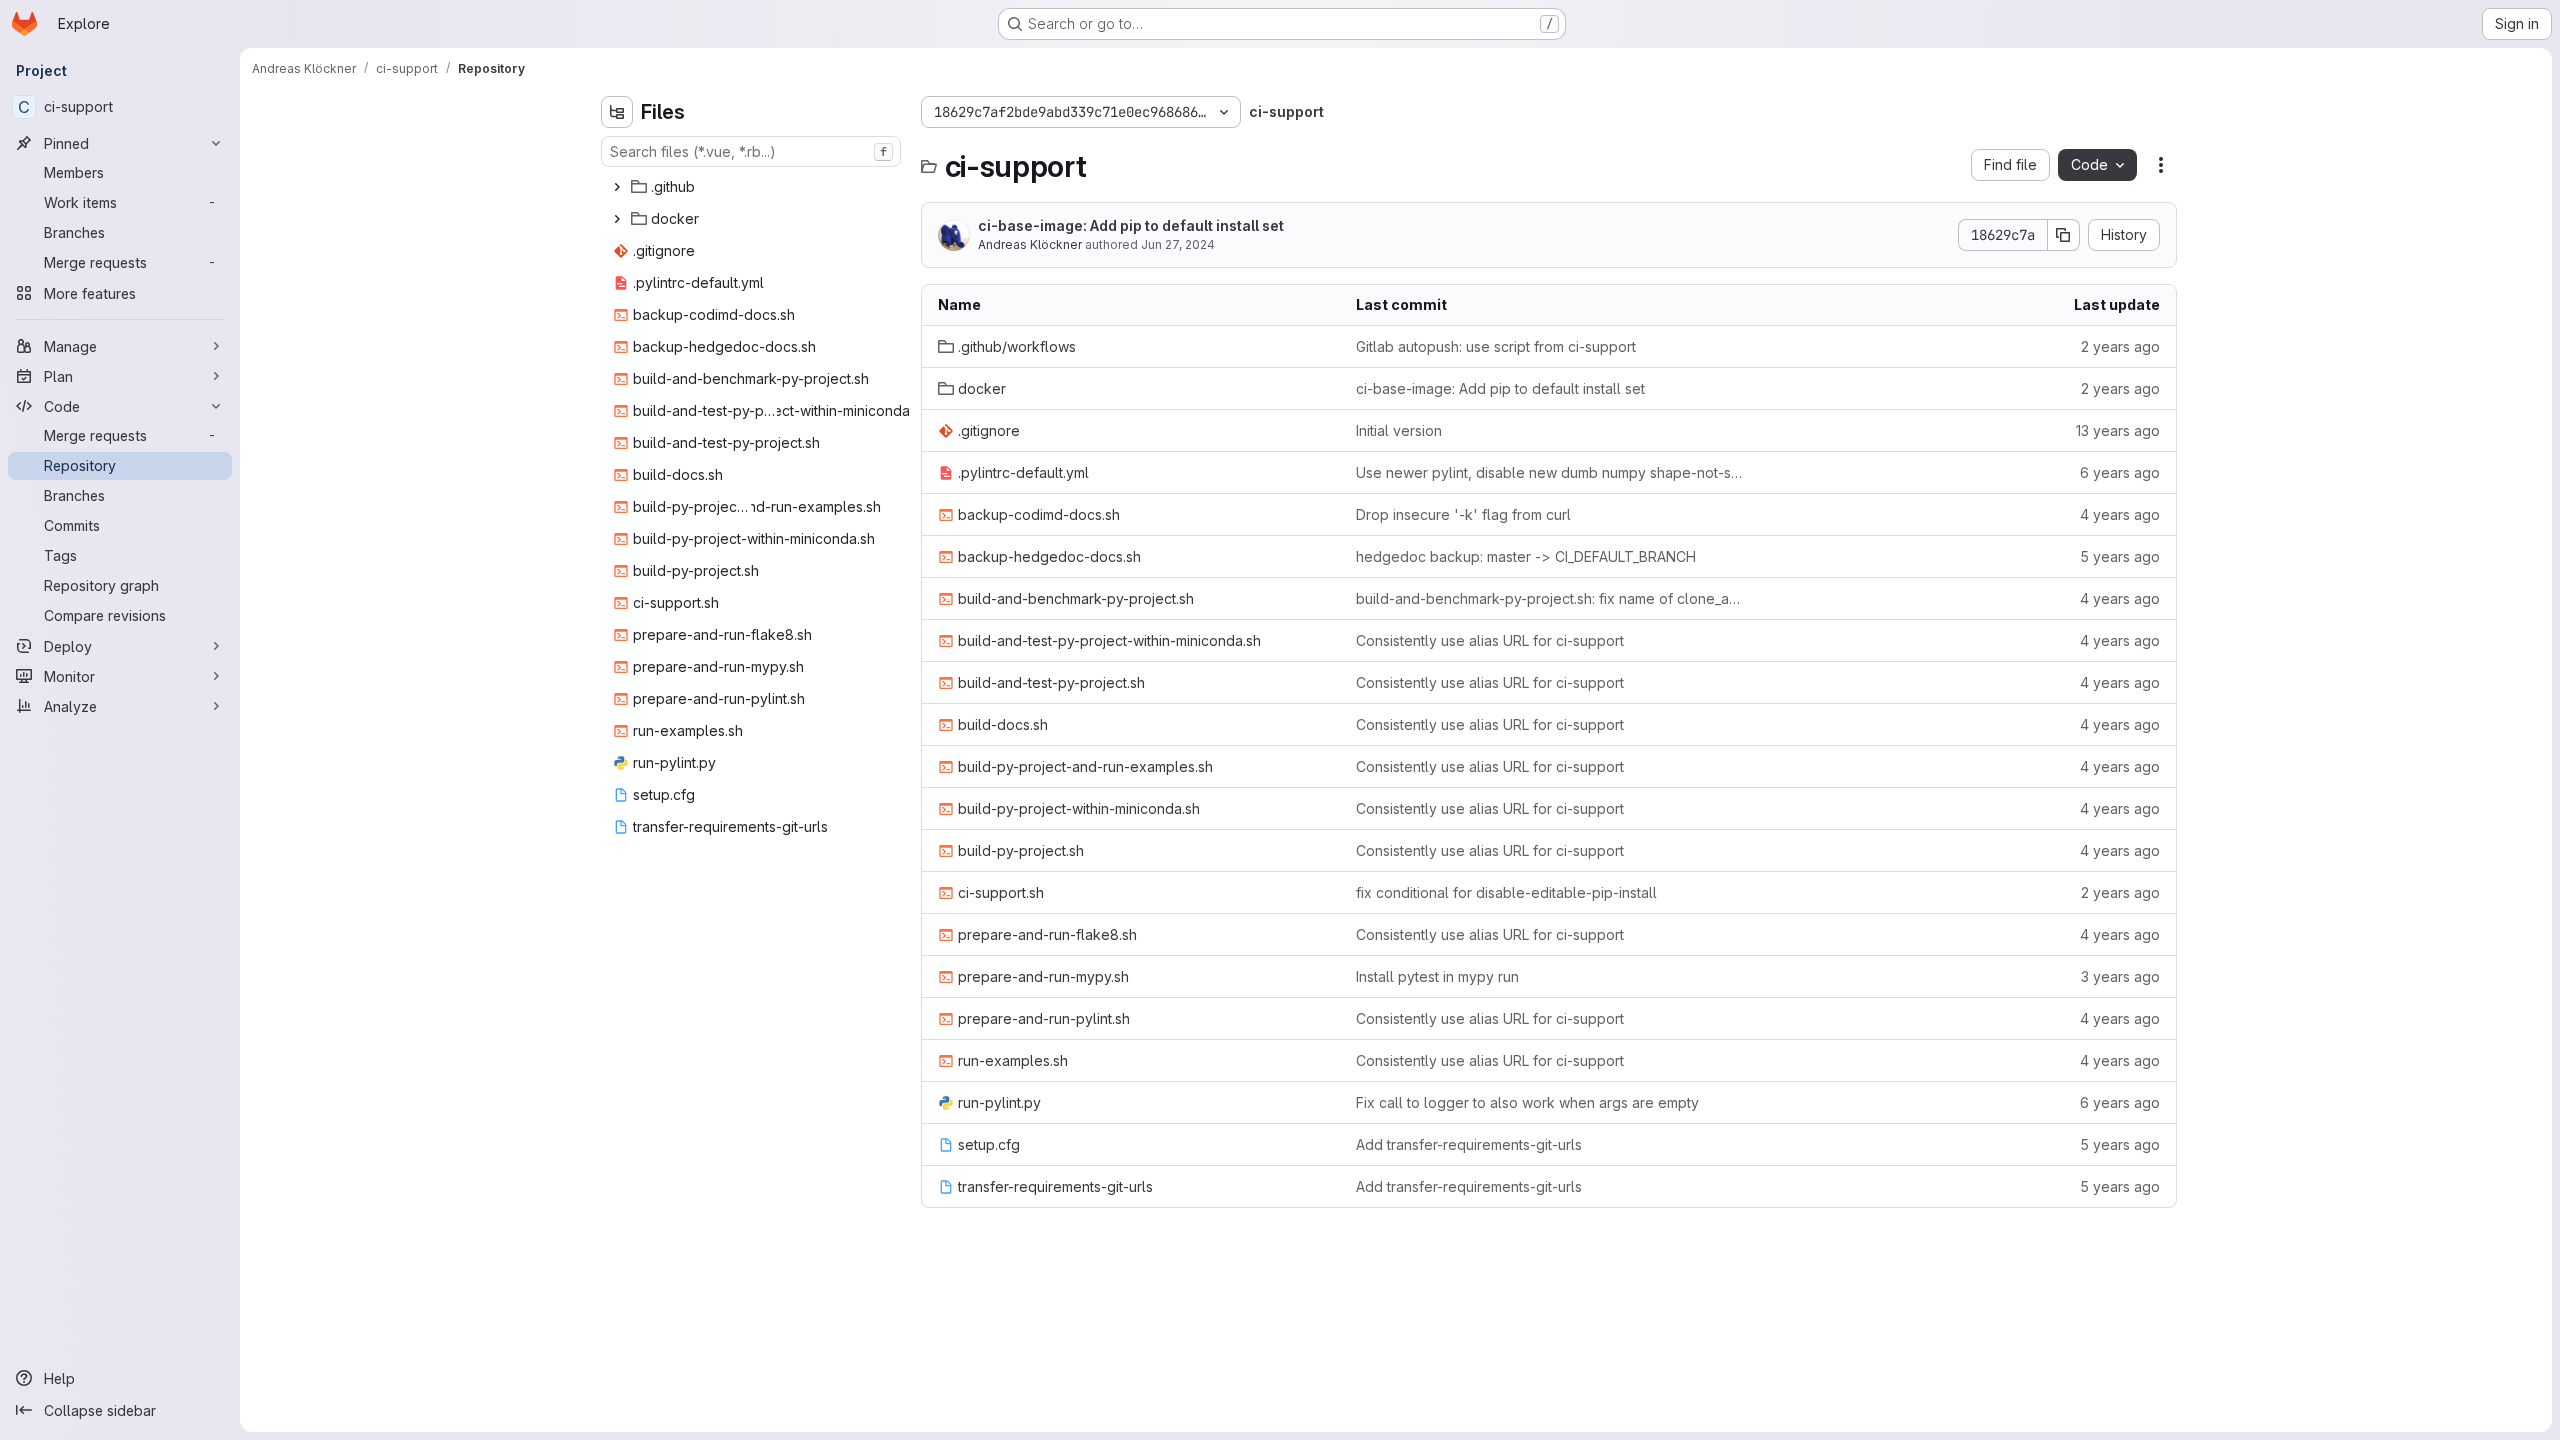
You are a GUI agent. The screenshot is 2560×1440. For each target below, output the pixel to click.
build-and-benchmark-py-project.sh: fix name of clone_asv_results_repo (1549, 598)
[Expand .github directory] (617, 187)
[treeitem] (753, 187)
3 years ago (2120, 976)
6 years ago (2120, 472)
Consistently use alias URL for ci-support (1490, 640)
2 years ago (2120, 346)
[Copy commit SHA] (2064, 235)
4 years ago (2120, 514)
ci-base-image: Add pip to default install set (1131, 225)
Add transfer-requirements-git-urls (1469, 1144)
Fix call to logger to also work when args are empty (1527, 1102)
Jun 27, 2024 (1178, 244)
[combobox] (751, 151)
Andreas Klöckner (1030, 244)
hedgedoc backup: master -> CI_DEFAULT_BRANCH (1526, 556)
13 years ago (2118, 430)
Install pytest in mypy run (1437, 976)
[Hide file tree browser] (617, 112)
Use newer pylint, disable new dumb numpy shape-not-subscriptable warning (1549, 472)
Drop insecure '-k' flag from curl (1463, 514)
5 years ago (2120, 556)
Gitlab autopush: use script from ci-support (1496, 346)
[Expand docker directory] (617, 219)
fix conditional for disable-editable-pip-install (1506, 892)
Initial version (1399, 430)
